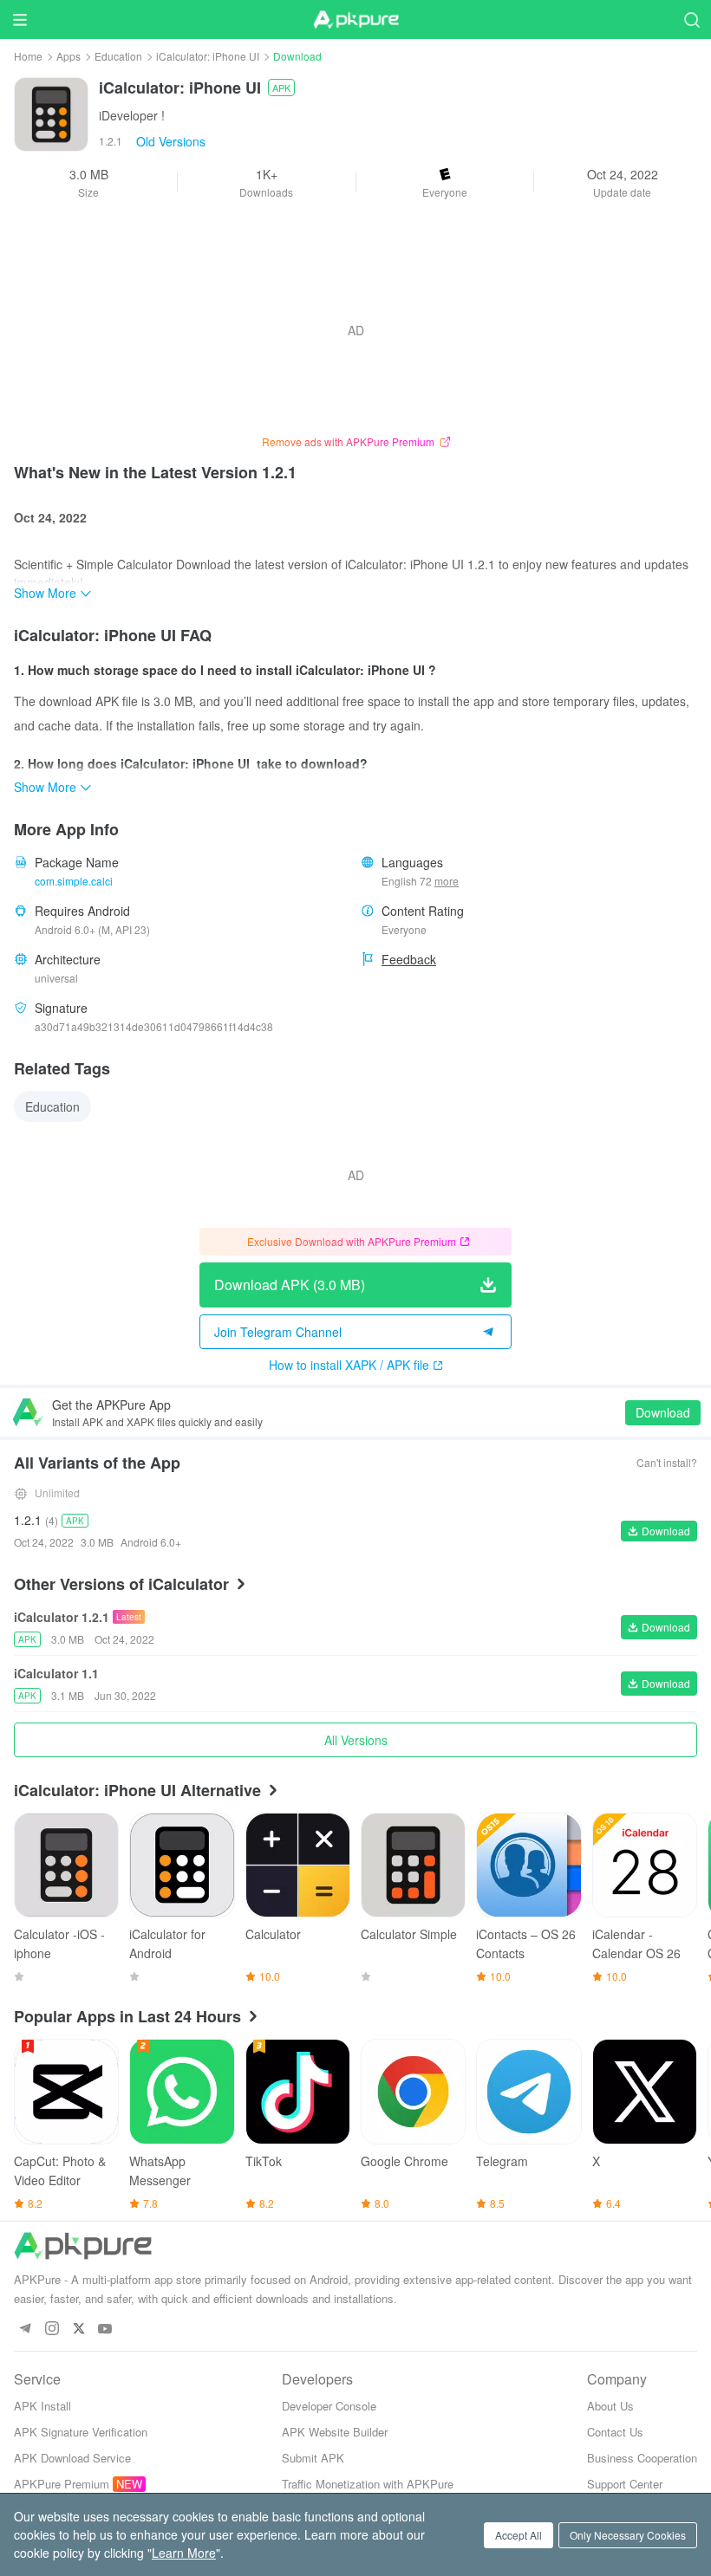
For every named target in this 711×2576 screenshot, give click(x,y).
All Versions (356, 1740)
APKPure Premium (62, 2484)
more (447, 881)
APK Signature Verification (81, 2432)
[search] (691, 19)
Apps (68, 56)
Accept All (519, 2535)
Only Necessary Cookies (628, 2535)
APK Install (42, 2406)
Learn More (184, 2553)
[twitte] (78, 2329)
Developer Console (329, 2406)
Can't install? (667, 1462)
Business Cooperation (642, 2458)
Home (28, 56)
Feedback (409, 959)
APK (281, 88)
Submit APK (313, 2458)
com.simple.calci (74, 881)
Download (663, 1412)
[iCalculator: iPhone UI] (51, 113)
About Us (610, 2406)
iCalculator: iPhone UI (208, 56)
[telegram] (25, 2329)
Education (118, 56)
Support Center (625, 2484)
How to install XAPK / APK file (349, 1365)
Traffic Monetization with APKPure (368, 2484)
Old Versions (171, 141)
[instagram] (52, 2329)
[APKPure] (355, 20)
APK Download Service (72, 2458)
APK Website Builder (335, 2432)
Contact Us (615, 2432)
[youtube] (105, 2329)
